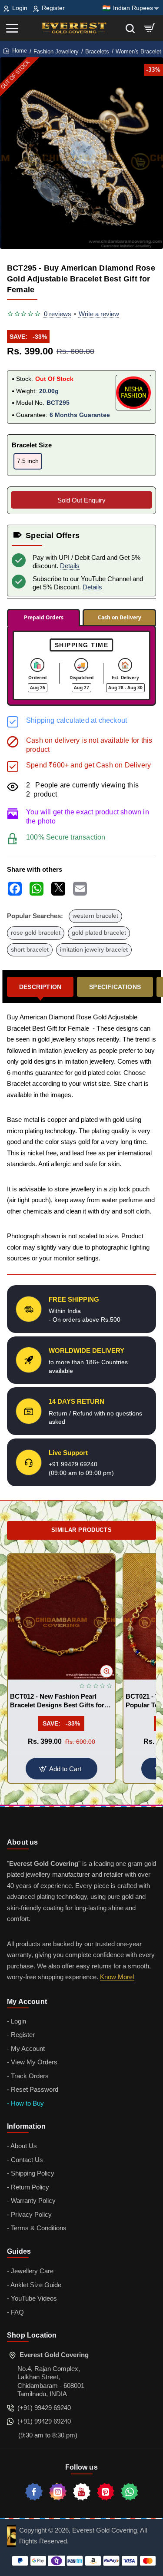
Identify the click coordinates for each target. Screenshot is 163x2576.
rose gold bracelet (36, 933)
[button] (106, 1671)
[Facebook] (34, 2492)
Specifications (115, 987)
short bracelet (30, 950)
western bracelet (95, 916)
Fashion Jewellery (56, 51)
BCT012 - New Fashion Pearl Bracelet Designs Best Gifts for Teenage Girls (57, 1701)
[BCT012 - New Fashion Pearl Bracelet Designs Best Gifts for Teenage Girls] (61, 1617)
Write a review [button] (99, 314)
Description (40, 987)
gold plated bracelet (99, 933)
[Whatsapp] (130, 2492)
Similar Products (82, 1530)
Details (70, 566)
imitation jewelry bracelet (94, 950)
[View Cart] (150, 28)
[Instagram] (58, 2492)
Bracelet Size (32, 445)
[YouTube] (82, 2492)
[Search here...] (130, 28)
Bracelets (97, 51)
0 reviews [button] (58, 314)
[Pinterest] (106, 2492)
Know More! (117, 1977)
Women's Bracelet (138, 51)
